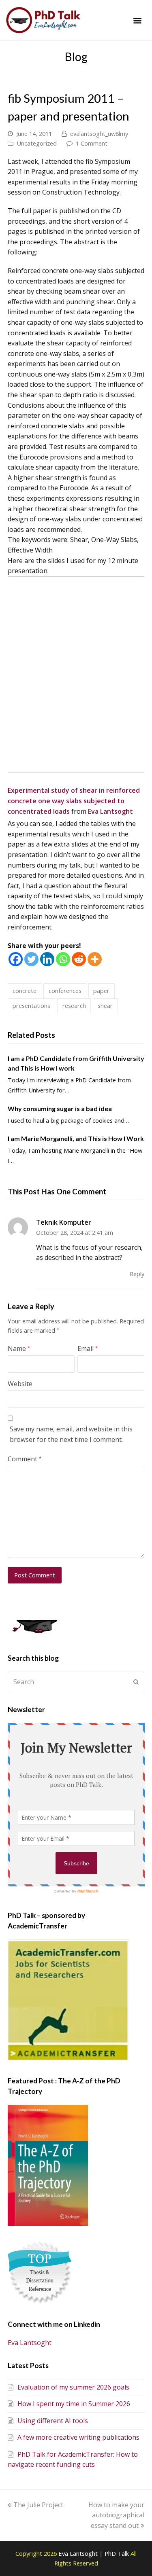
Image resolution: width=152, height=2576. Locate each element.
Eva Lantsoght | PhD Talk (94, 2553)
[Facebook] (16, 959)
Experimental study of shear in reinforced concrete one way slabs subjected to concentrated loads (74, 801)
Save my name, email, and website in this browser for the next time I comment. (71, 1434)
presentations (31, 1005)
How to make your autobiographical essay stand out (116, 2515)
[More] (95, 959)
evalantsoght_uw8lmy (99, 133)
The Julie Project (38, 2505)
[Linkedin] (47, 959)
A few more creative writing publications (78, 2437)
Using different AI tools (53, 2421)
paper (101, 991)
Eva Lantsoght (110, 811)
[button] (137, 20)
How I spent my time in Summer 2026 (74, 2404)
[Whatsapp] (63, 959)
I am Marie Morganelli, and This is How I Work (76, 1138)
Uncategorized (37, 143)
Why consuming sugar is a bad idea (60, 1108)
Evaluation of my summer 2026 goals (73, 2387)
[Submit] (136, 1682)
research (74, 1005)
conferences (65, 991)
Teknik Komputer (64, 1222)
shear (105, 1005)
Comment (25, 1459)
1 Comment (92, 143)
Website (20, 1384)
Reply (137, 1274)
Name (19, 1348)
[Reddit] (79, 959)
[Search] (76, 1682)
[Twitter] (31, 959)
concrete (25, 991)
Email (88, 1348)
